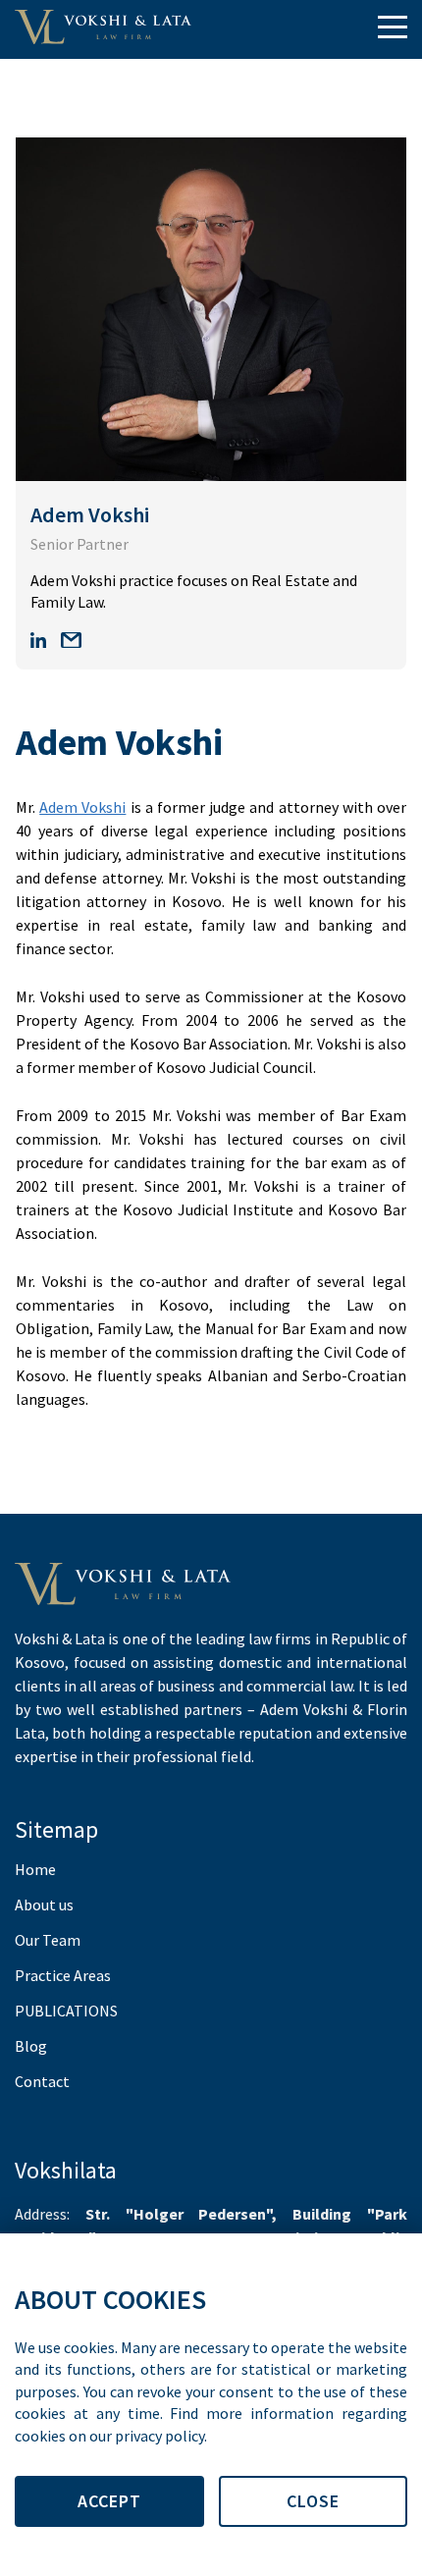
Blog (31, 2046)
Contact (42, 2081)
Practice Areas (63, 1975)
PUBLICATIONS (66, 2011)
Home (35, 1869)
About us (44, 1905)
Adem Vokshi (82, 807)
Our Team (48, 1940)
